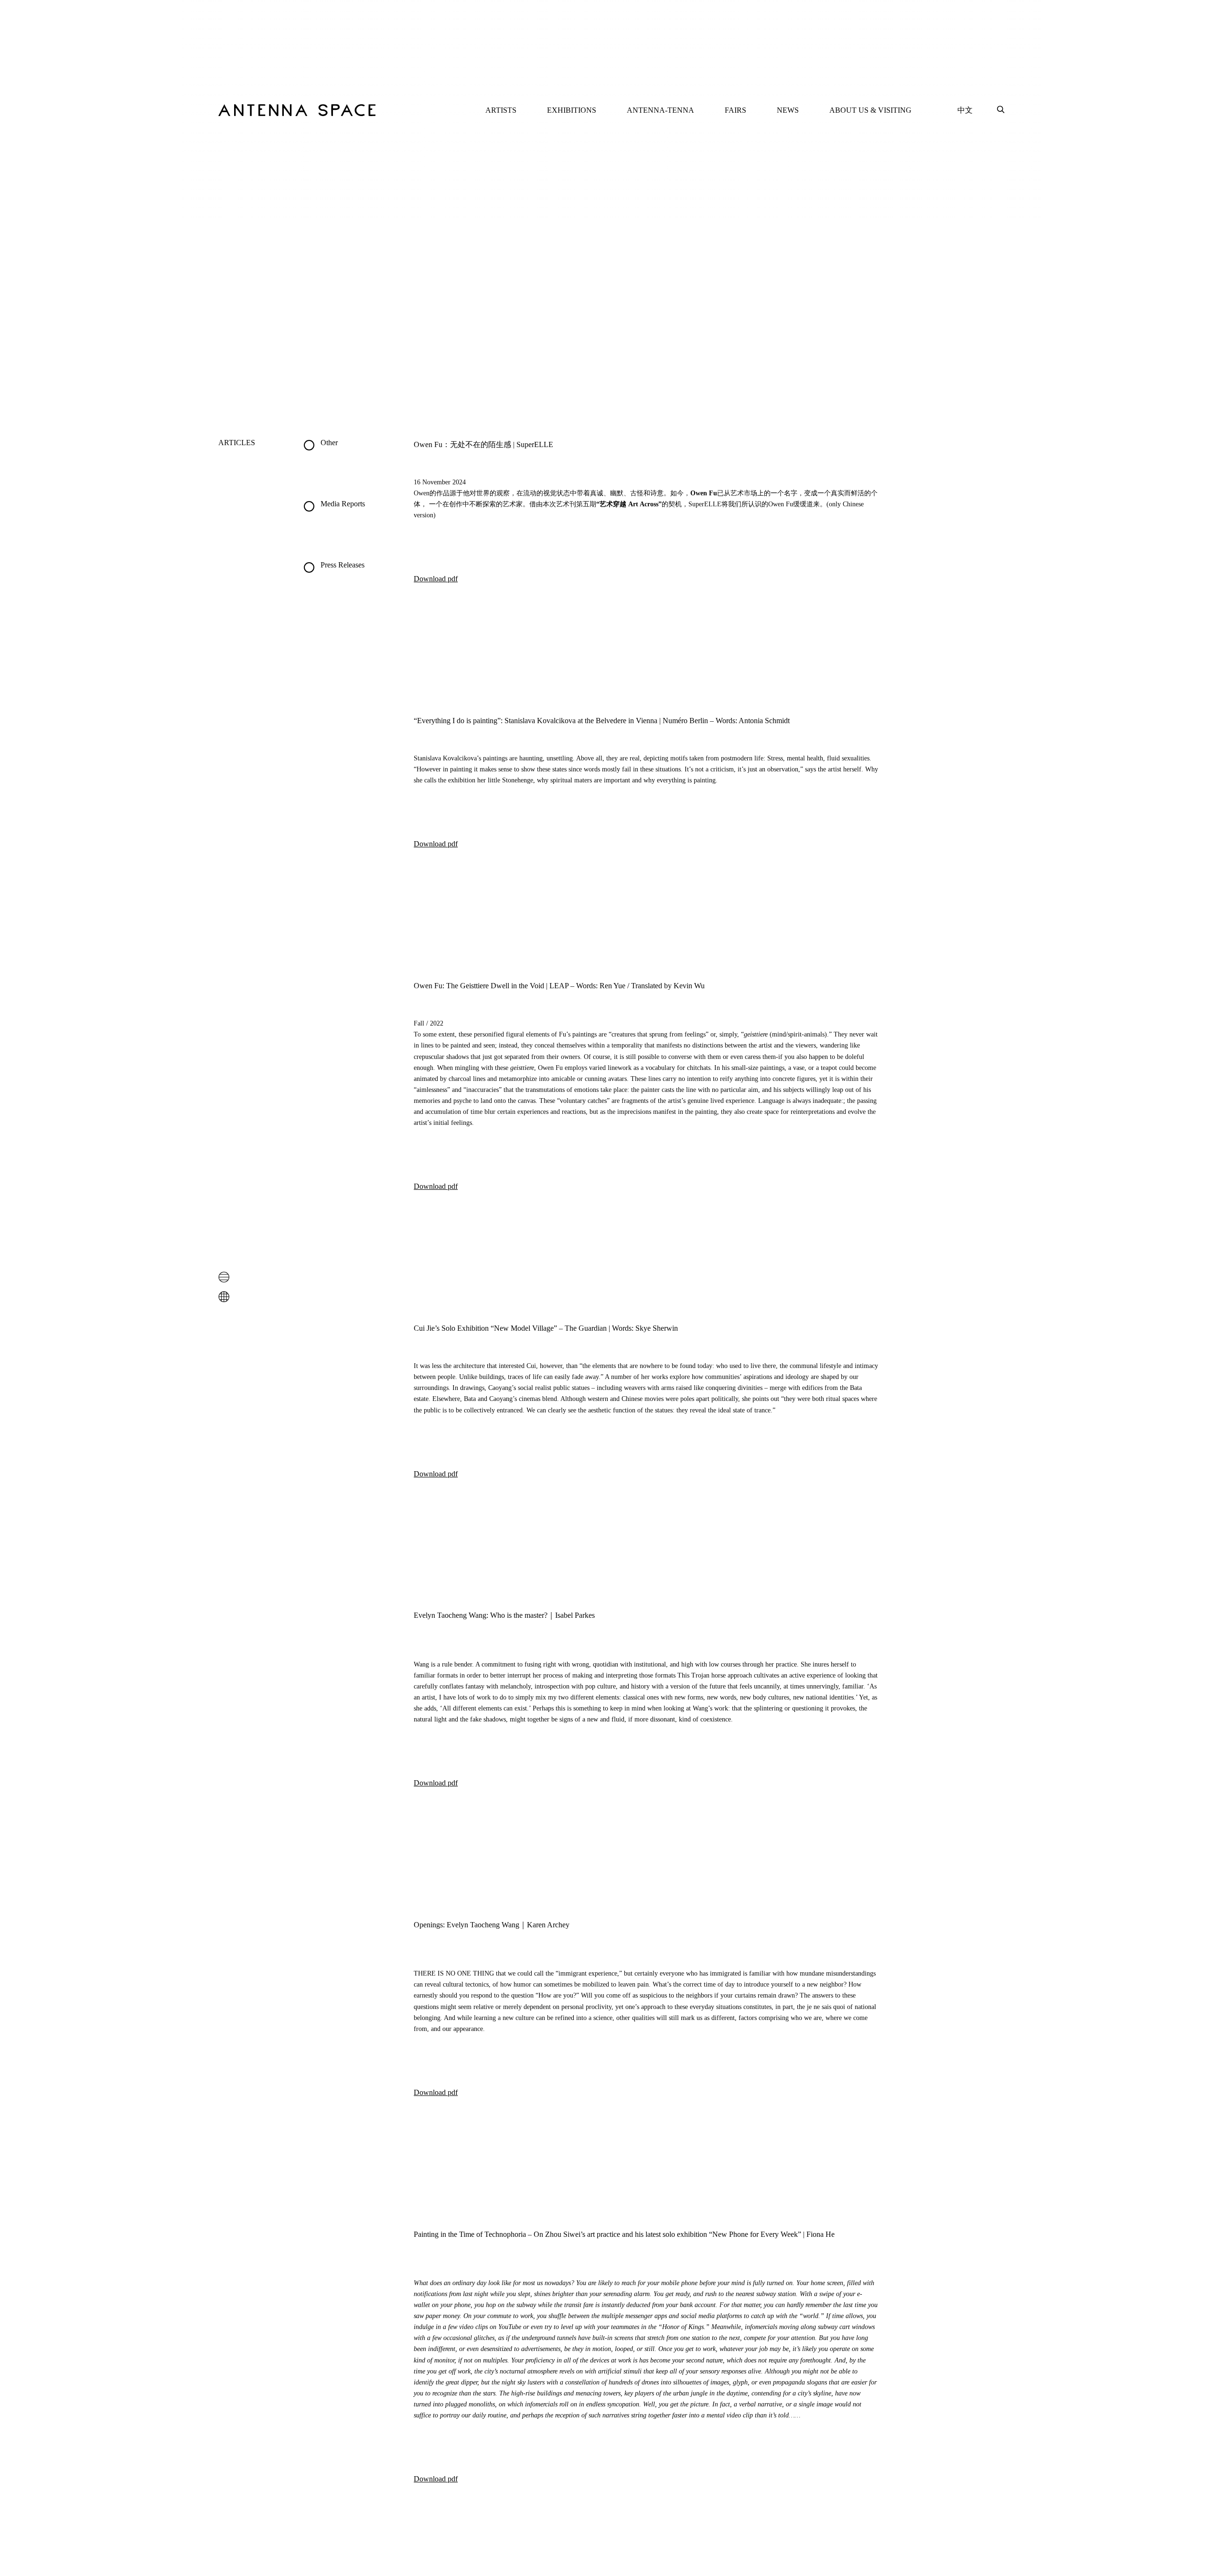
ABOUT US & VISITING (870, 110)
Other (329, 443)
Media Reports (343, 504)
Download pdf (436, 579)
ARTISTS (501, 110)
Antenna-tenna (660, 110)
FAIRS (735, 110)
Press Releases (343, 565)
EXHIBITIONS (572, 110)
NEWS (788, 110)
